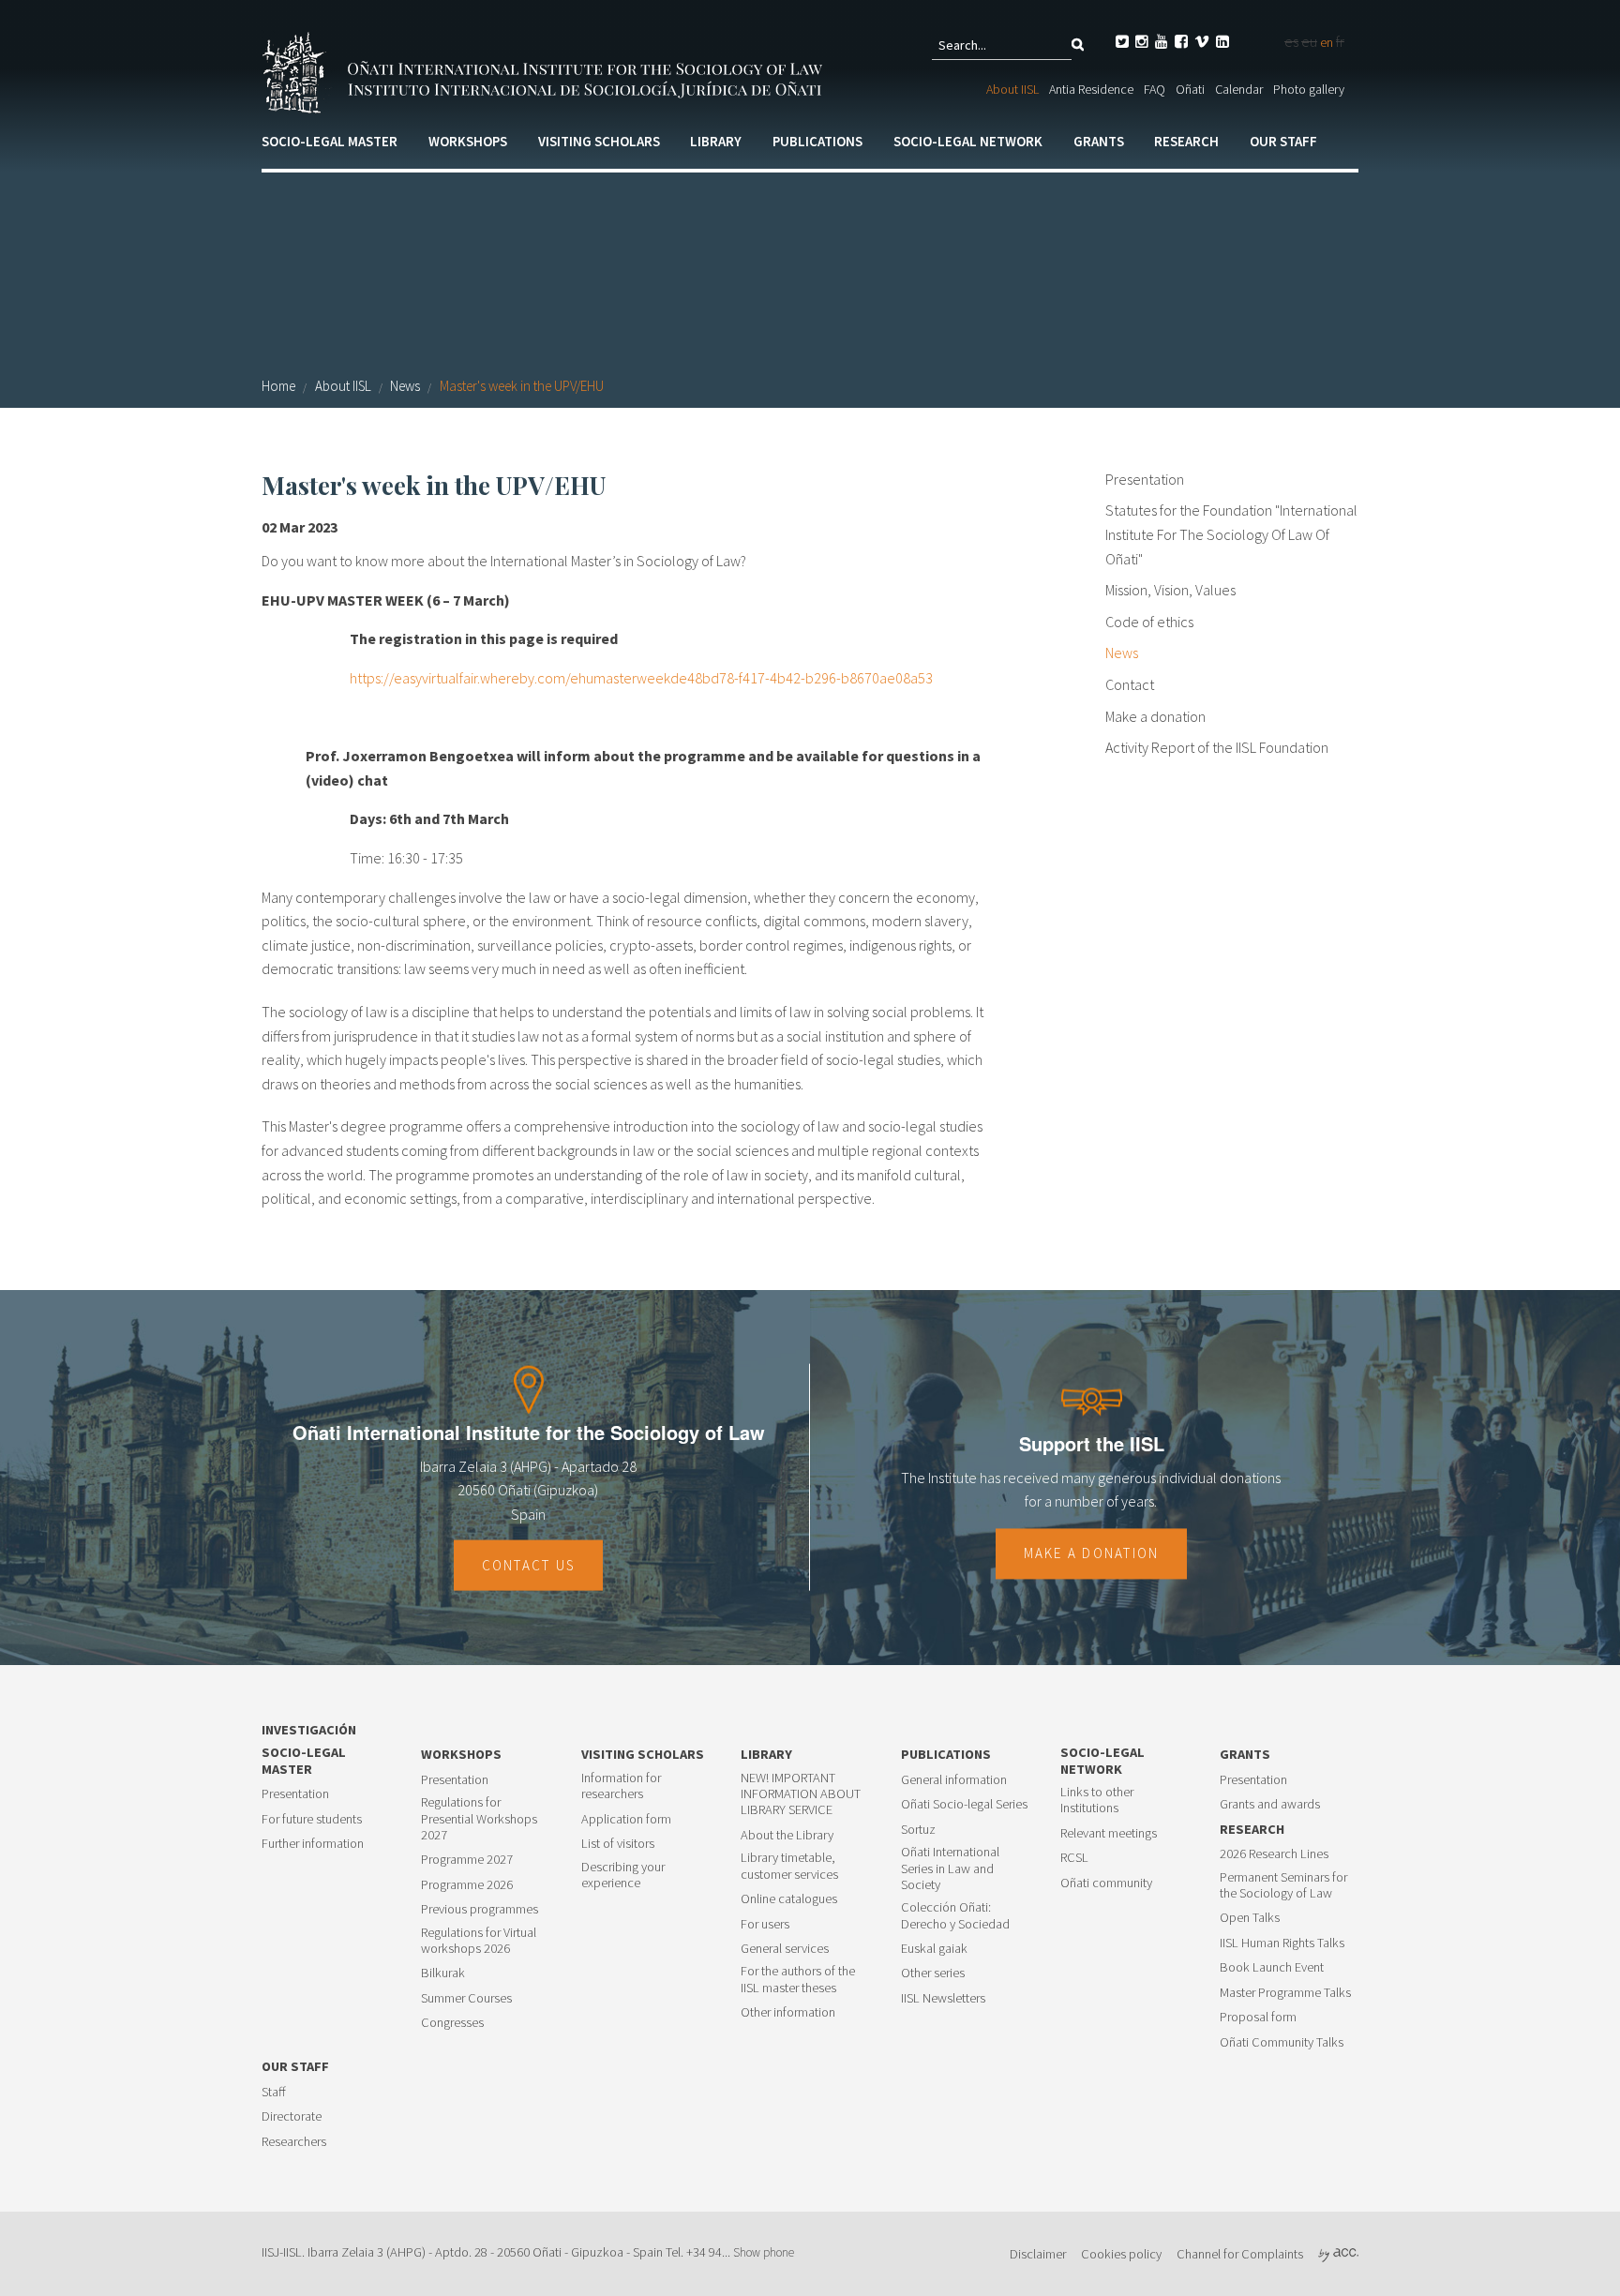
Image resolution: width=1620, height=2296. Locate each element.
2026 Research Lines (1274, 1854)
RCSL (1074, 1858)
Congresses (452, 2023)
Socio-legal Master (330, 141)
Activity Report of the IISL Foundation (1217, 747)
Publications (817, 141)
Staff (274, 2092)
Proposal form (1258, 2017)
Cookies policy (1121, 2254)
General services (785, 1949)
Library (716, 141)
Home (278, 386)
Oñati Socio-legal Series (964, 1804)
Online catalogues (789, 1899)
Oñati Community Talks (1282, 2042)
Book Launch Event (1272, 1967)
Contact (1130, 684)
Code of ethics (1149, 622)
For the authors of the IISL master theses (798, 1979)
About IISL (1012, 89)
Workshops (468, 141)
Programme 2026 (467, 1885)
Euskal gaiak (934, 1949)
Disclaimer (1038, 2254)
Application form (626, 1819)
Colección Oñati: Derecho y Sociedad (955, 1915)
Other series (933, 1973)
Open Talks (1250, 1918)
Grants (1099, 141)
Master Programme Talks (1285, 1993)
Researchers (294, 2142)
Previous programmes (480, 1909)
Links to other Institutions (1097, 1800)
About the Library (787, 1835)
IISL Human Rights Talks (1282, 1943)
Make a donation (1155, 716)
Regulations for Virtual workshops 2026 (479, 1941)
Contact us (529, 1565)
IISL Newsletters (943, 1998)
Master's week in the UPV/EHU (522, 386)
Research (1186, 141)
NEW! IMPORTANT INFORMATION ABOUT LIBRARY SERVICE (801, 1794)
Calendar (1239, 89)
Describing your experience (623, 1875)
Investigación (309, 1730)
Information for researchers (621, 1786)
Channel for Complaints (1240, 2254)
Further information (313, 1844)
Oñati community (1106, 1883)
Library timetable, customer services (789, 1866)
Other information (788, 2012)
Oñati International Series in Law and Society (950, 1868)
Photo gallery (1309, 89)
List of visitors (618, 1844)
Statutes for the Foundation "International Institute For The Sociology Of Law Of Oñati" (1231, 534)
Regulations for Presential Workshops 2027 (479, 1819)
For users (765, 1924)
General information (954, 1780)
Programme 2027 (467, 1860)
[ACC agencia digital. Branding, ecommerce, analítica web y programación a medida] (1338, 2254)
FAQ (1155, 89)
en (1327, 42)
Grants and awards (1270, 1804)
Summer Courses (466, 1998)
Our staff (1283, 141)
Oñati (1190, 89)
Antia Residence (1091, 89)
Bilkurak (443, 1973)
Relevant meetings (1109, 1833)
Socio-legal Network (968, 141)
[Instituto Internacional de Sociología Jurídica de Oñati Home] (546, 70)
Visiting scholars (599, 141)
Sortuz (918, 1830)
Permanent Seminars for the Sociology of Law (1283, 1885)
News (405, 386)
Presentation (1145, 479)
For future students (312, 1819)
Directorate (292, 2116)
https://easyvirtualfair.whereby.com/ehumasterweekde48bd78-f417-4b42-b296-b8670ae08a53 (641, 678)
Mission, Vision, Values (1170, 590)
